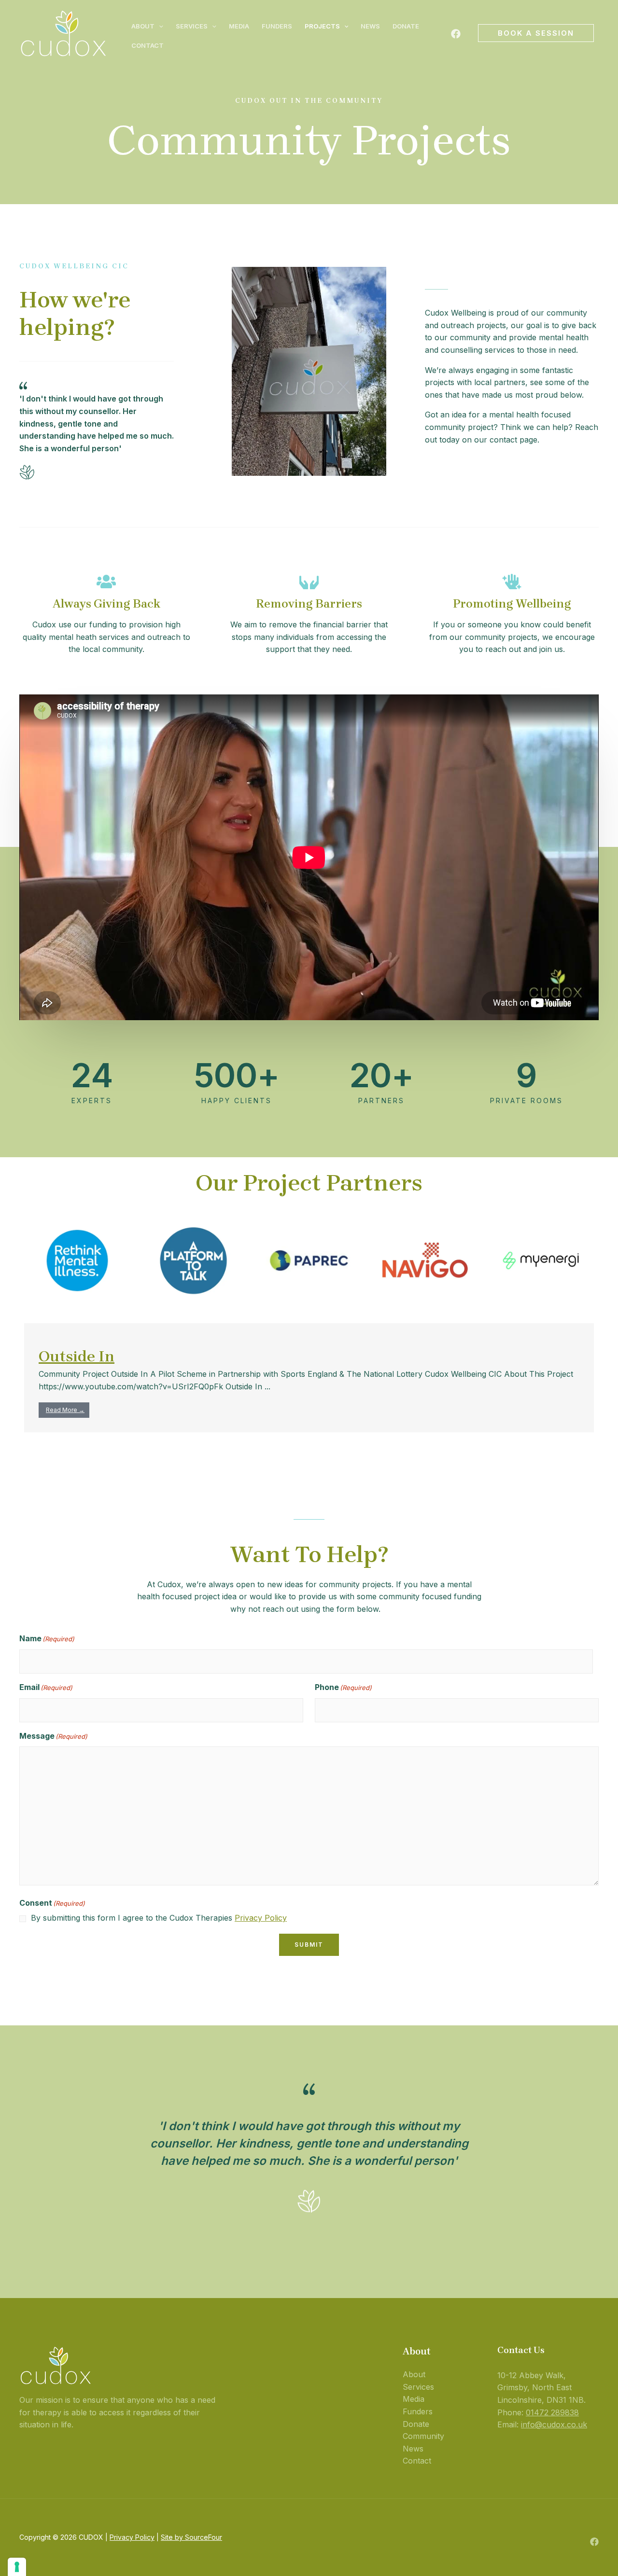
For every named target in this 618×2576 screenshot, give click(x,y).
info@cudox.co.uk (554, 2424)
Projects (322, 26)
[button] (159, 26)
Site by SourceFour (191, 2537)
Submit (309, 1945)
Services (192, 26)
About (143, 26)
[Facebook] (456, 34)
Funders (277, 26)
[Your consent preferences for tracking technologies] (17, 2567)
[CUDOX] (63, 32)
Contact (147, 45)
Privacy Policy (261, 1918)
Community (423, 2436)
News (370, 26)
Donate (406, 26)
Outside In (77, 1356)
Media (239, 26)
